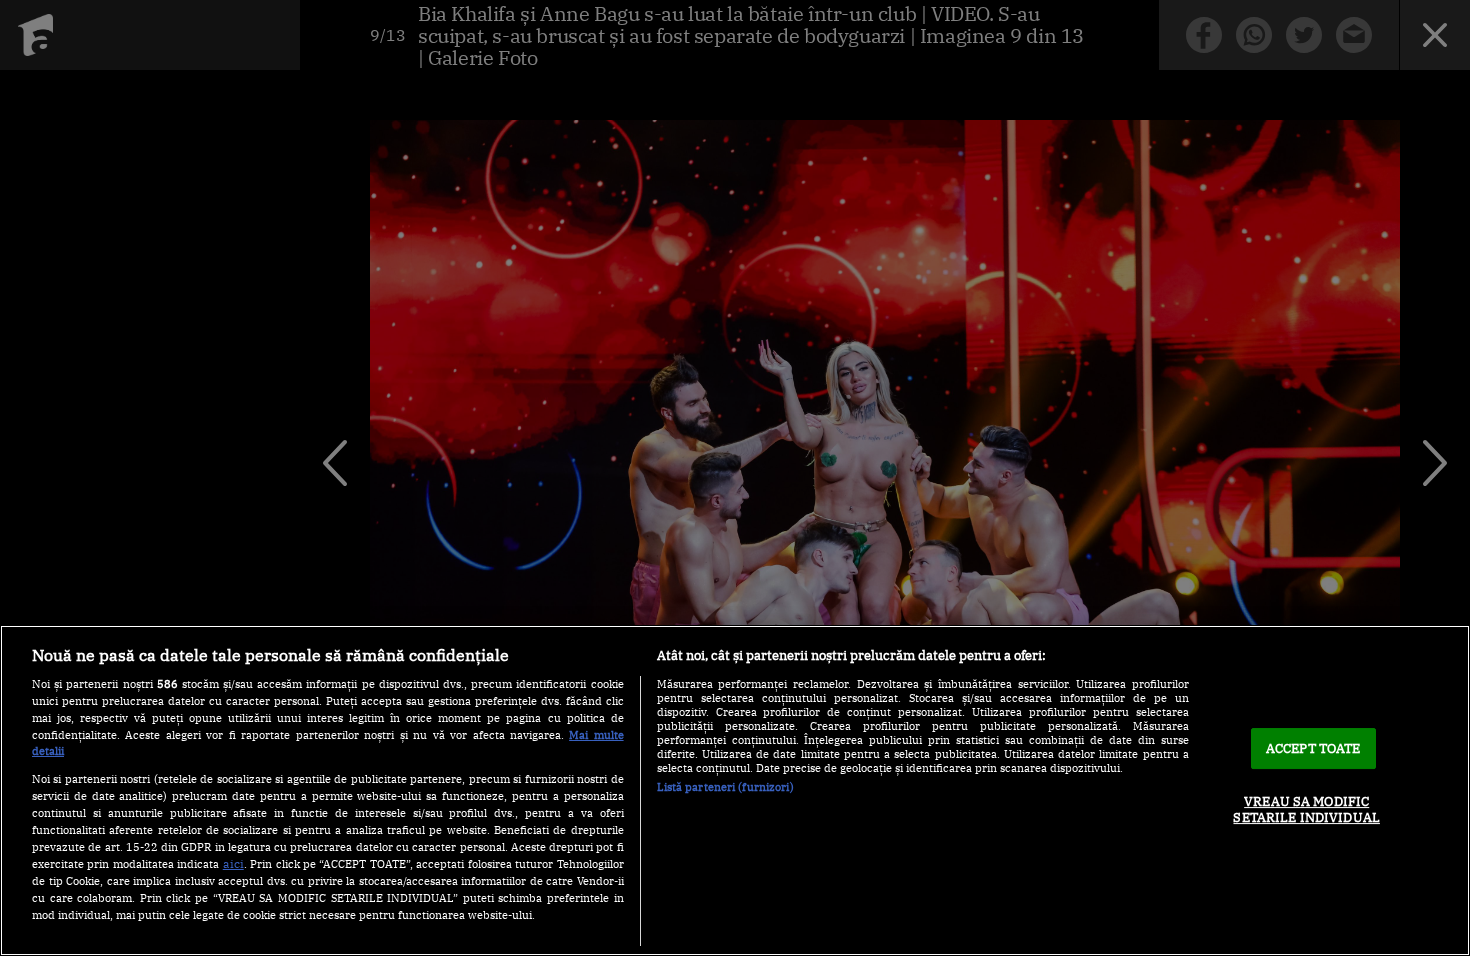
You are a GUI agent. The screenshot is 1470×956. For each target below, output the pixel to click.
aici (233, 863)
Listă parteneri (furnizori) (725, 787)
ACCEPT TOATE (1313, 748)
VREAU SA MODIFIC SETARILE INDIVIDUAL (1306, 809)
